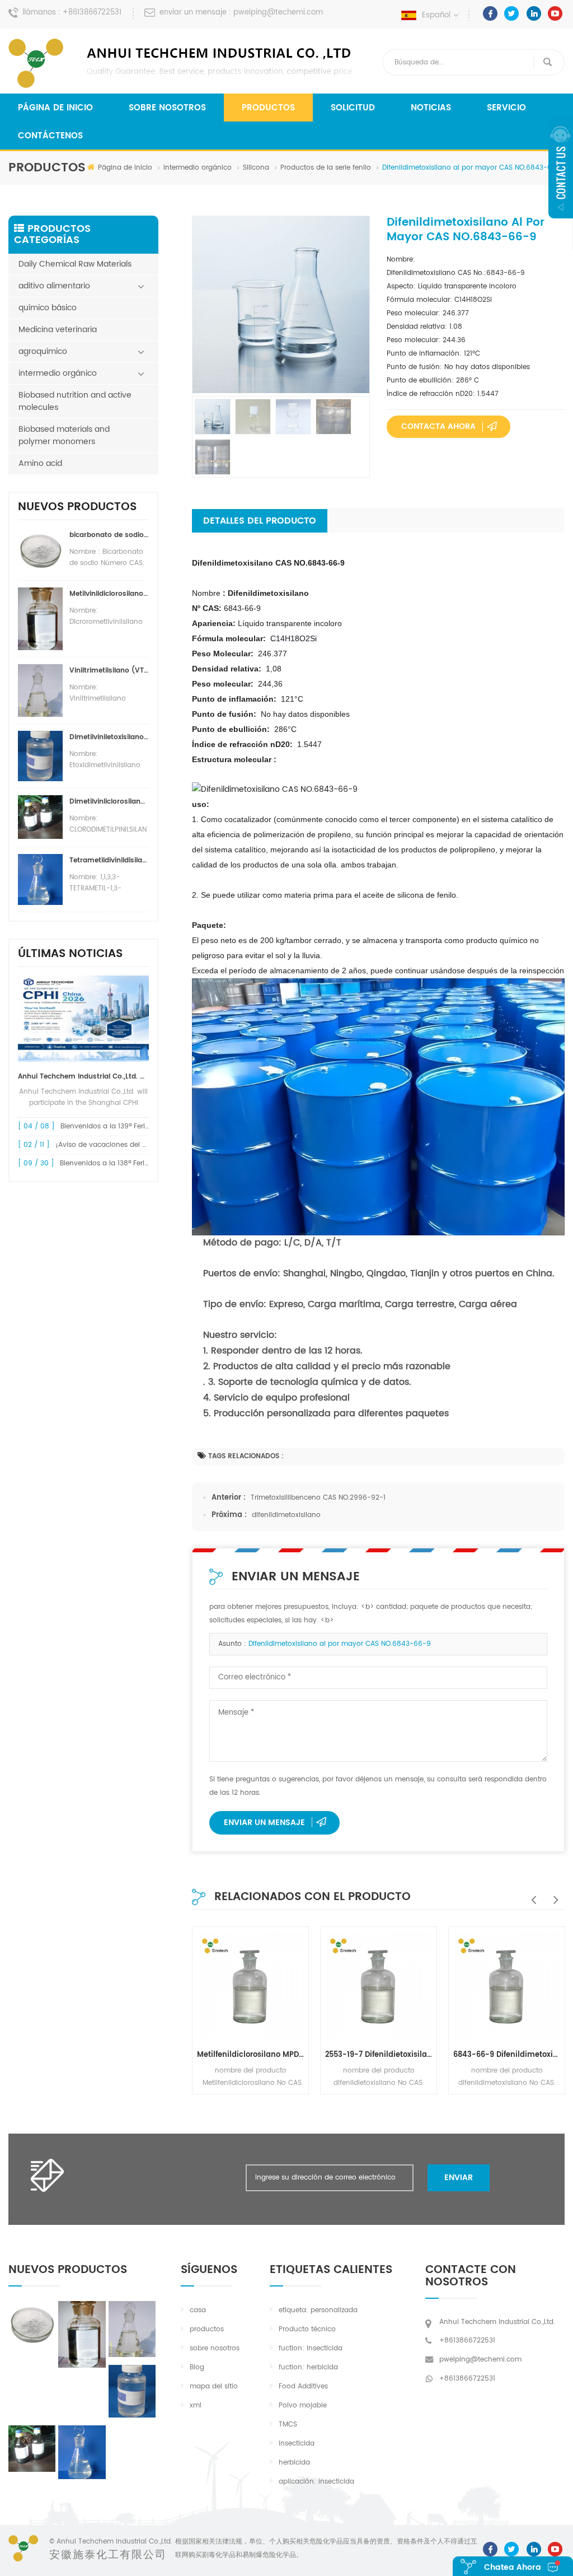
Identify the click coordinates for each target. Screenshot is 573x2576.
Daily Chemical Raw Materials (75, 264)
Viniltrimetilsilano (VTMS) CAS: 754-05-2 (109, 671)
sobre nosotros (167, 108)
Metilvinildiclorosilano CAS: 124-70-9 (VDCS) (109, 594)
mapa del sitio (214, 2386)
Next (553, 1894)
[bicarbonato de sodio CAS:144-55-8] (32, 2323)
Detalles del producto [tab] (260, 521)
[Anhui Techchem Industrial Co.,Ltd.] (182, 63)
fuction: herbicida (308, 2367)
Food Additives (303, 2386)
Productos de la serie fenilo (326, 168)
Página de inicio (55, 108)
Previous (531, 1894)
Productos (268, 108)
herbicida (294, 2463)
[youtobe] (555, 13)
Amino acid (40, 463)
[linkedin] (534, 13)
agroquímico (43, 351)
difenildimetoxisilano (286, 1515)
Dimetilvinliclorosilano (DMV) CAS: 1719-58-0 (109, 802)
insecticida (297, 2444)
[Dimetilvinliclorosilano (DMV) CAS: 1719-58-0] (32, 2449)
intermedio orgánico (198, 168)
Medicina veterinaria (58, 330)
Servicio (506, 108)
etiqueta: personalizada (318, 2310)
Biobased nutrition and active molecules (75, 401)
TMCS (288, 2425)
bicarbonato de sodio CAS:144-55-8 (109, 535)
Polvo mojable (303, 2405)
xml (196, 2405)
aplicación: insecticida (316, 2482)
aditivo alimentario (54, 286)
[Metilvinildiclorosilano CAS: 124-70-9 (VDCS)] (82, 2334)
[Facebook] (490, 13)
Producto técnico (307, 2329)
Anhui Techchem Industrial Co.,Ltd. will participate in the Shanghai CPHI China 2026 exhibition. (83, 1077)
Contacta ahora (438, 426)
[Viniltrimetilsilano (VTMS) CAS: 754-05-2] (132, 2329)
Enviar (459, 2178)
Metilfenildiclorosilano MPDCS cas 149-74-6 (250, 2055)
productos (207, 2329)
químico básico (48, 308)
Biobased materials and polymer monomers (64, 435)
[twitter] (512, 13)
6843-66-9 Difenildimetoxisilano (507, 2055)
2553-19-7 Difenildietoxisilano (379, 2055)
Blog (197, 2367)
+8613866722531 (92, 13)
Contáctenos (50, 136)
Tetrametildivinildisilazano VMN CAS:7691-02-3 (109, 860)
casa (198, 2310)
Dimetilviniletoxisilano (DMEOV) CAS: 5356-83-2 (109, 737)
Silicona (256, 168)
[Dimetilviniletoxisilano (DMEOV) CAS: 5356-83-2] (132, 2391)
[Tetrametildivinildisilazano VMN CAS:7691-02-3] (82, 2452)
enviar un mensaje (264, 1823)
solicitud (353, 108)
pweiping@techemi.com (278, 13)
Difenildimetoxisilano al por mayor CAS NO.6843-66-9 (340, 1644)
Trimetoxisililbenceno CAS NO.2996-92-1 (318, 1498)
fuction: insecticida (311, 2348)
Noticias (431, 108)
